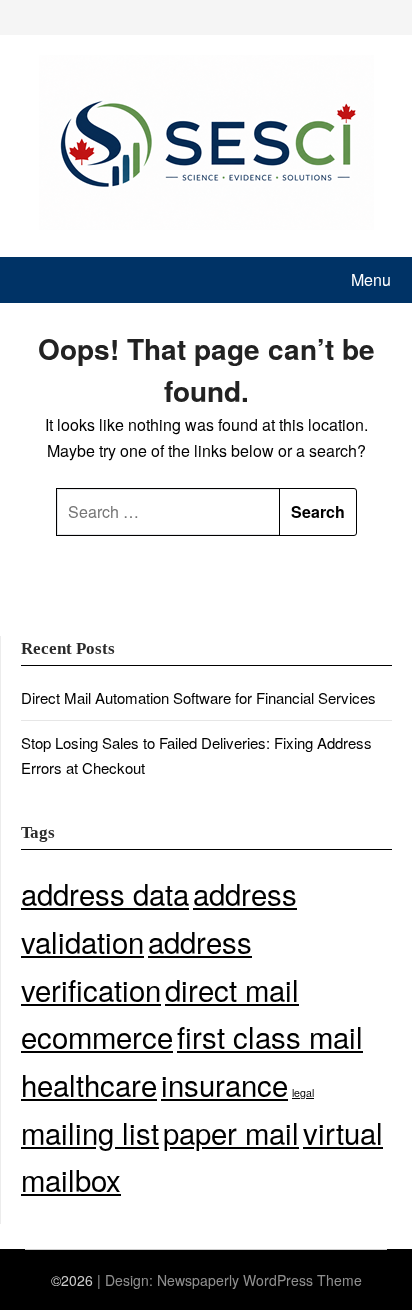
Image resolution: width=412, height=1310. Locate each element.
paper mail (231, 1132)
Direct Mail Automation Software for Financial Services (198, 697)
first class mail (270, 1036)
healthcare (89, 1084)
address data (105, 893)
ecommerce (97, 1036)
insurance (224, 1084)
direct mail (232, 989)
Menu (371, 279)
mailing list (90, 1132)
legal (303, 1092)
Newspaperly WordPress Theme (259, 1280)
